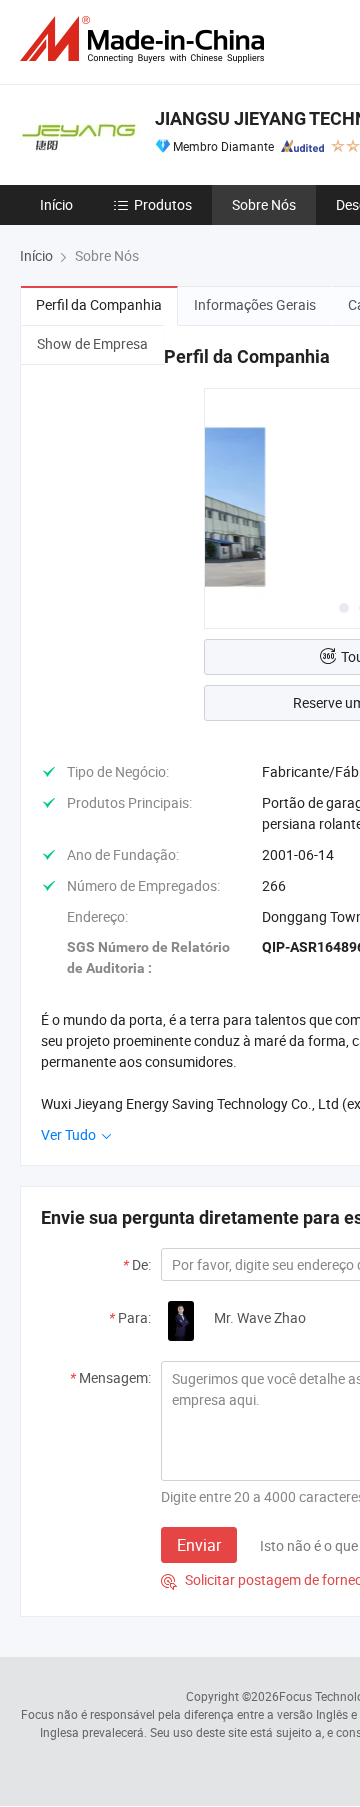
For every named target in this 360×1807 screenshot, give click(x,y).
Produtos (163, 204)
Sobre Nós (264, 204)
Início (56, 204)
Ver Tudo (70, 1134)
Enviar (199, 1545)
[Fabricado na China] (146, 39)
